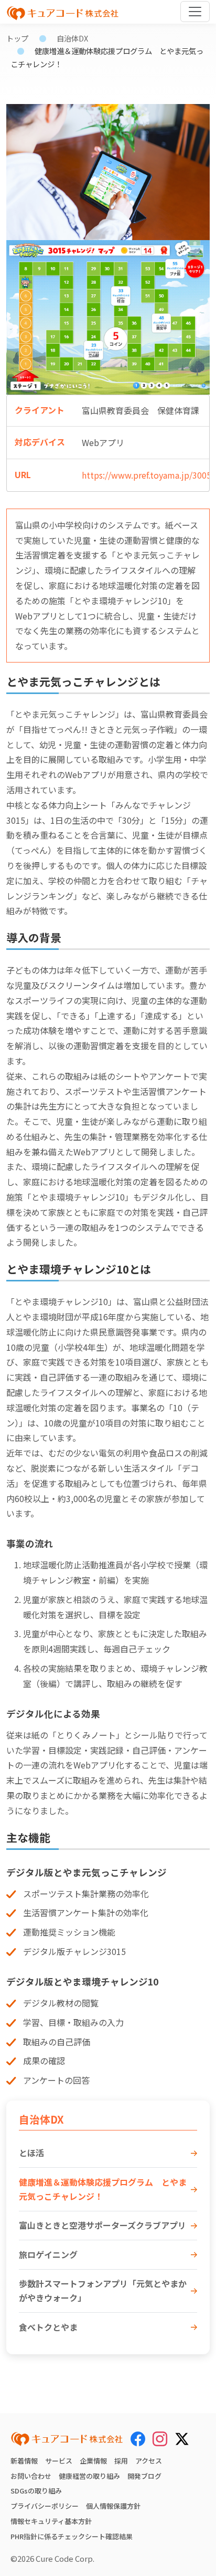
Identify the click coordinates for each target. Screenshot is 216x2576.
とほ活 (31, 2153)
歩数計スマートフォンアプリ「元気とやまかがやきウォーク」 (103, 2290)
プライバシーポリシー (45, 2506)
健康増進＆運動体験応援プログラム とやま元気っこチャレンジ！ (103, 2189)
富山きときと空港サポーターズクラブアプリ (102, 2225)
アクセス (149, 2461)
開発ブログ (144, 2476)
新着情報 (24, 2461)
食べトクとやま (48, 2327)
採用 (121, 2461)
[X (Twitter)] (182, 2437)
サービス (59, 2461)
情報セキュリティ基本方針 (51, 2521)
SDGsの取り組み (36, 2491)
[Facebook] (138, 2439)
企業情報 (93, 2461)
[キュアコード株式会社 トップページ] (67, 2439)
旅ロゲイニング (48, 2254)
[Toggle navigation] (195, 12)
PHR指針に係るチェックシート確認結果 (72, 2536)
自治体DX (72, 38)
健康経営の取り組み (89, 2476)
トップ (17, 38)
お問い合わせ (31, 2476)
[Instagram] (160, 2439)
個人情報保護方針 (113, 2506)
